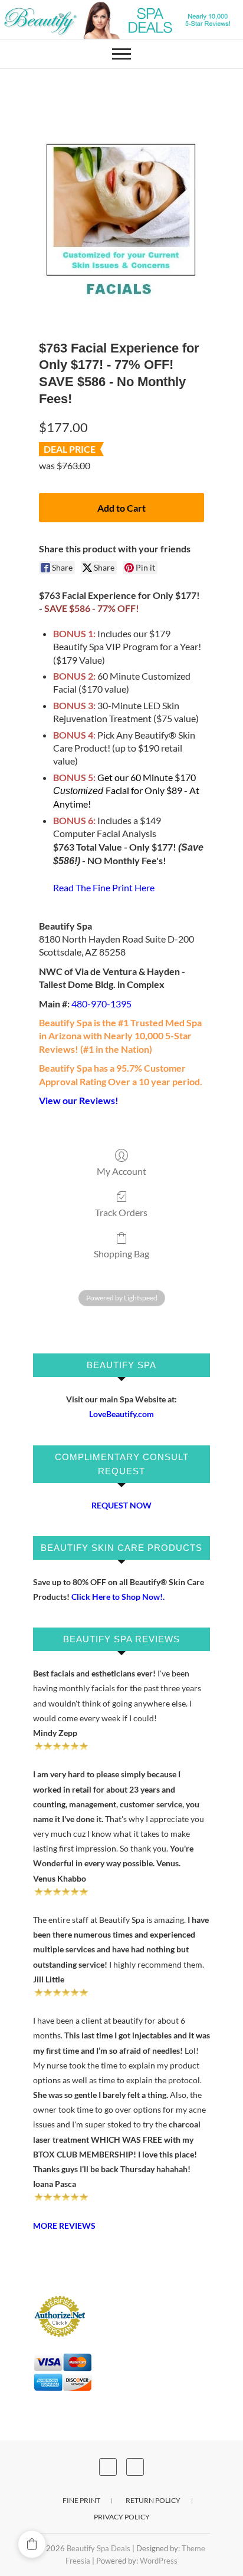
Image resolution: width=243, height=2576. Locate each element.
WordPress (159, 2561)
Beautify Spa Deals (98, 2548)
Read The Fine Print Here (104, 887)
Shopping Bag (121, 1254)
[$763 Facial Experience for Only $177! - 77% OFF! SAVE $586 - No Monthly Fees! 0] (121, 229)
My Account (121, 1171)
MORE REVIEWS (64, 2226)
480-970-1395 (101, 1004)
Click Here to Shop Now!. (118, 1597)
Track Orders (121, 1212)
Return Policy (153, 2500)
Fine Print (81, 2500)
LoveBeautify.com (121, 1414)
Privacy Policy (122, 2517)
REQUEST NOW (121, 1505)
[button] (32, 2544)
